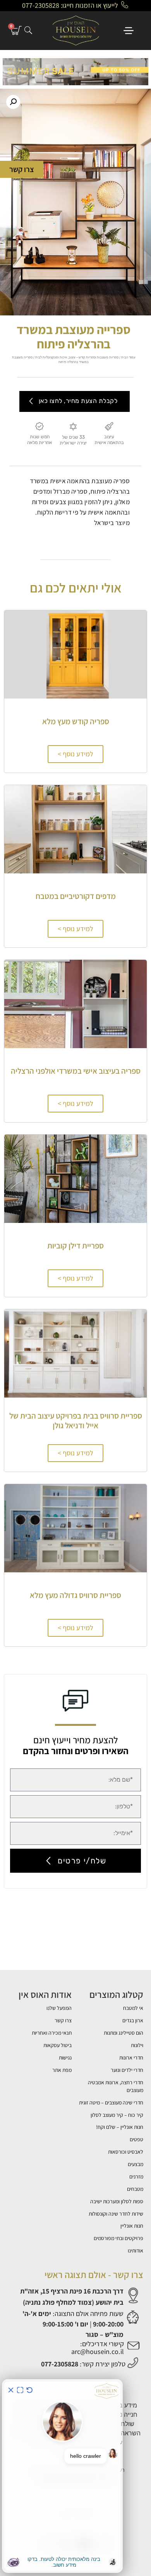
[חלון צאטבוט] (62, 2476)
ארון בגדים (133, 2020)
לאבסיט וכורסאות (126, 2152)
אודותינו (136, 2251)
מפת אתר (62, 2070)
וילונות (137, 2045)
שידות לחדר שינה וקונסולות (116, 2214)
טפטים (136, 2139)
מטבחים (135, 2189)
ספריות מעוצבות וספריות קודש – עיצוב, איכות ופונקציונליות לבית (77, 357)
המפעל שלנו (59, 2008)
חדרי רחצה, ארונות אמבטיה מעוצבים (116, 2086)
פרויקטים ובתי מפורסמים (118, 2238)
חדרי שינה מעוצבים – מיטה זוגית (111, 2102)
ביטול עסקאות (57, 2045)
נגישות (65, 2058)
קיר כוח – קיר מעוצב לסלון (117, 2115)
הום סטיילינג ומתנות (124, 2033)
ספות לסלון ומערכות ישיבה (117, 2201)
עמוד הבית (128, 357)
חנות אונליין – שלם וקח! (120, 2127)
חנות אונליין (132, 2226)
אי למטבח (133, 2008)
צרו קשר (63, 2020)
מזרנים (136, 2177)
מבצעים (136, 2164)
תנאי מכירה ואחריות (52, 2033)
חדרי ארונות (131, 2058)
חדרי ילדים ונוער (127, 2070)
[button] (13, 102)
